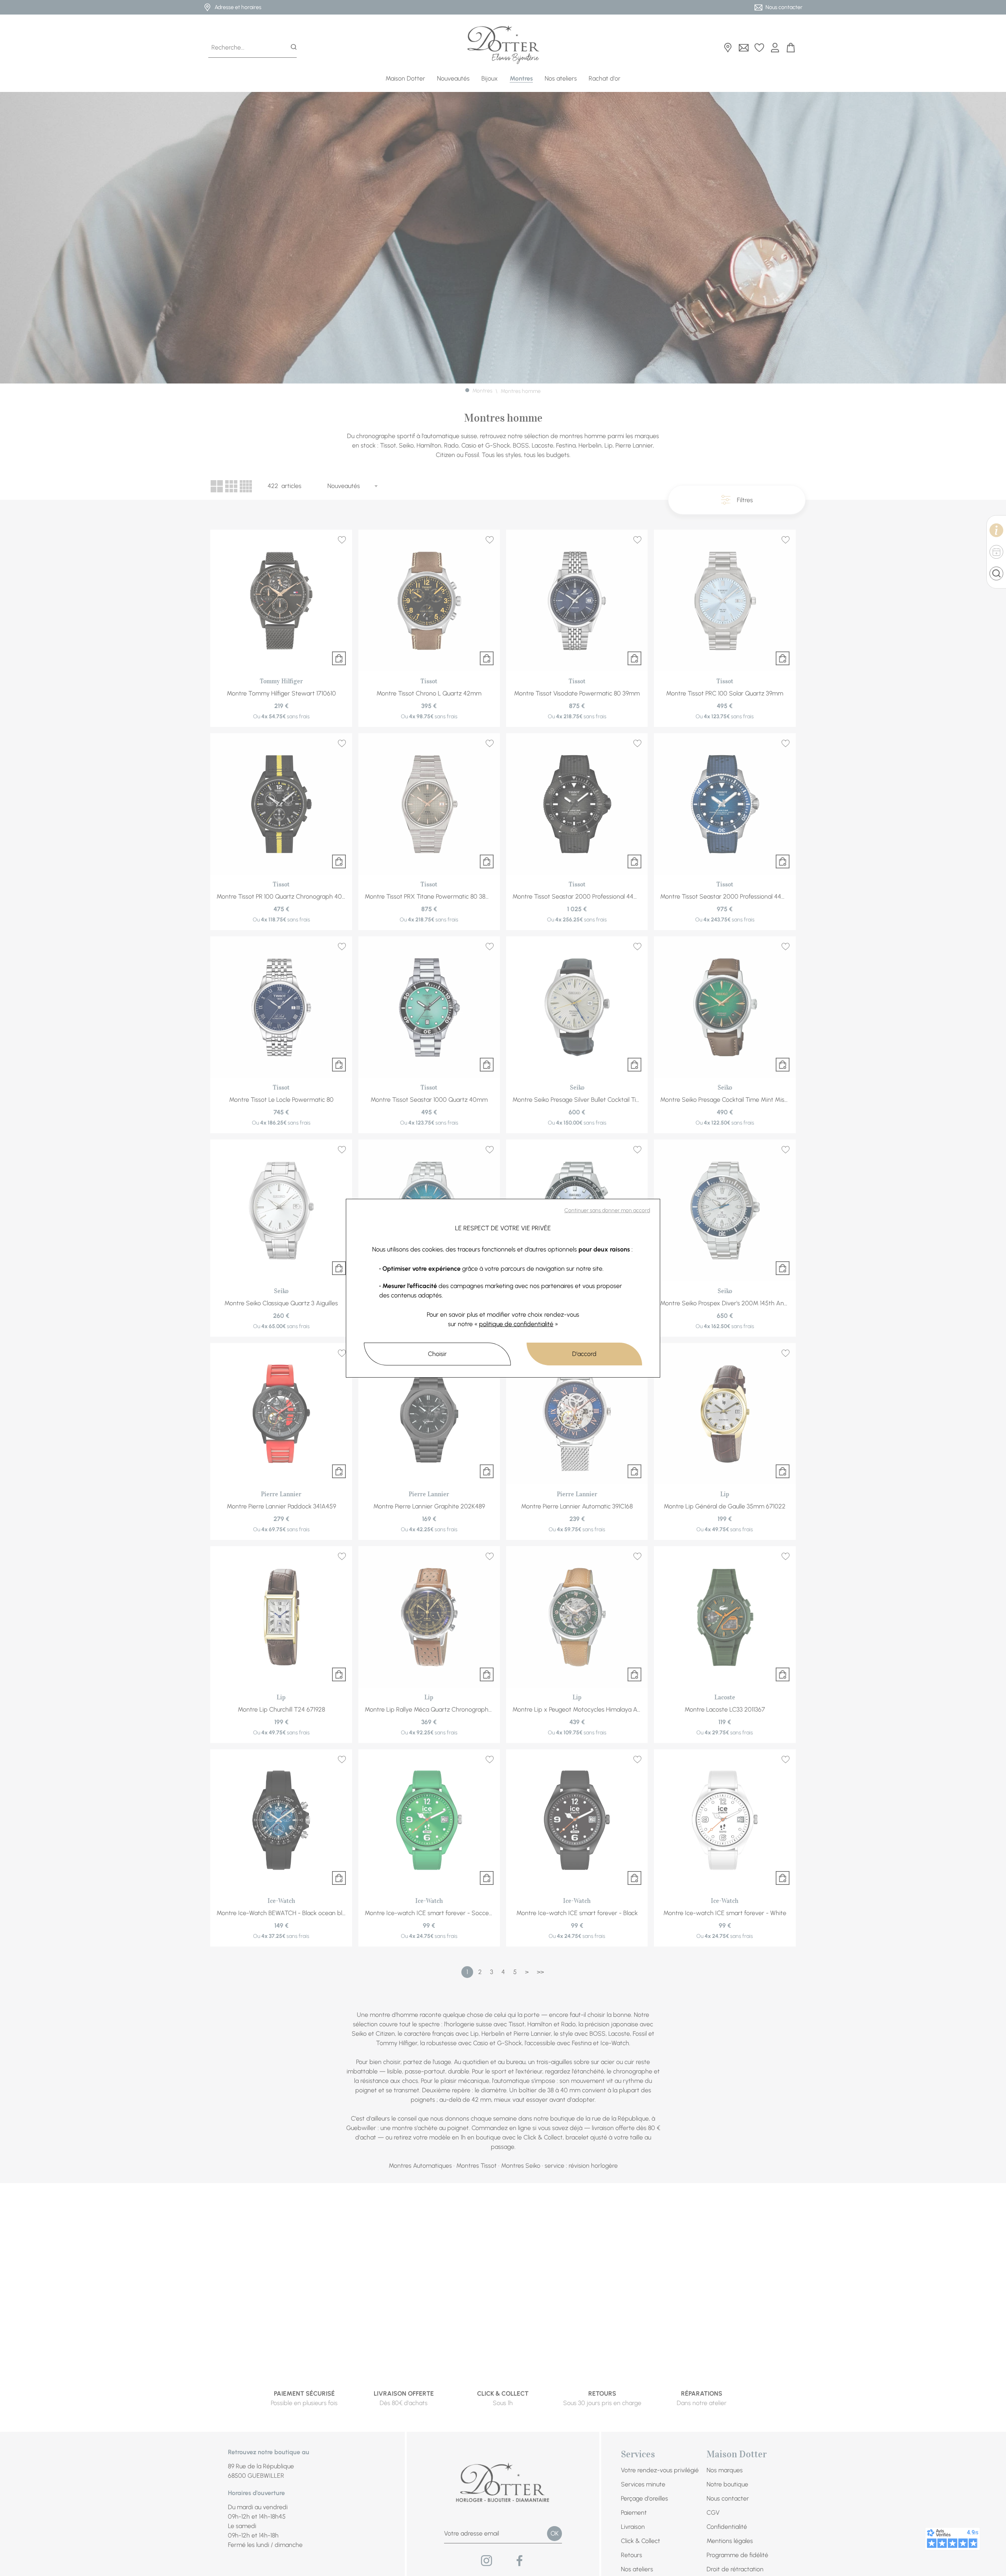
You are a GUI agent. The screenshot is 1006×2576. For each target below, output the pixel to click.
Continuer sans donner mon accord (607, 1210)
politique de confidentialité (516, 1324)
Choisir (437, 1354)
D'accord (584, 1354)
